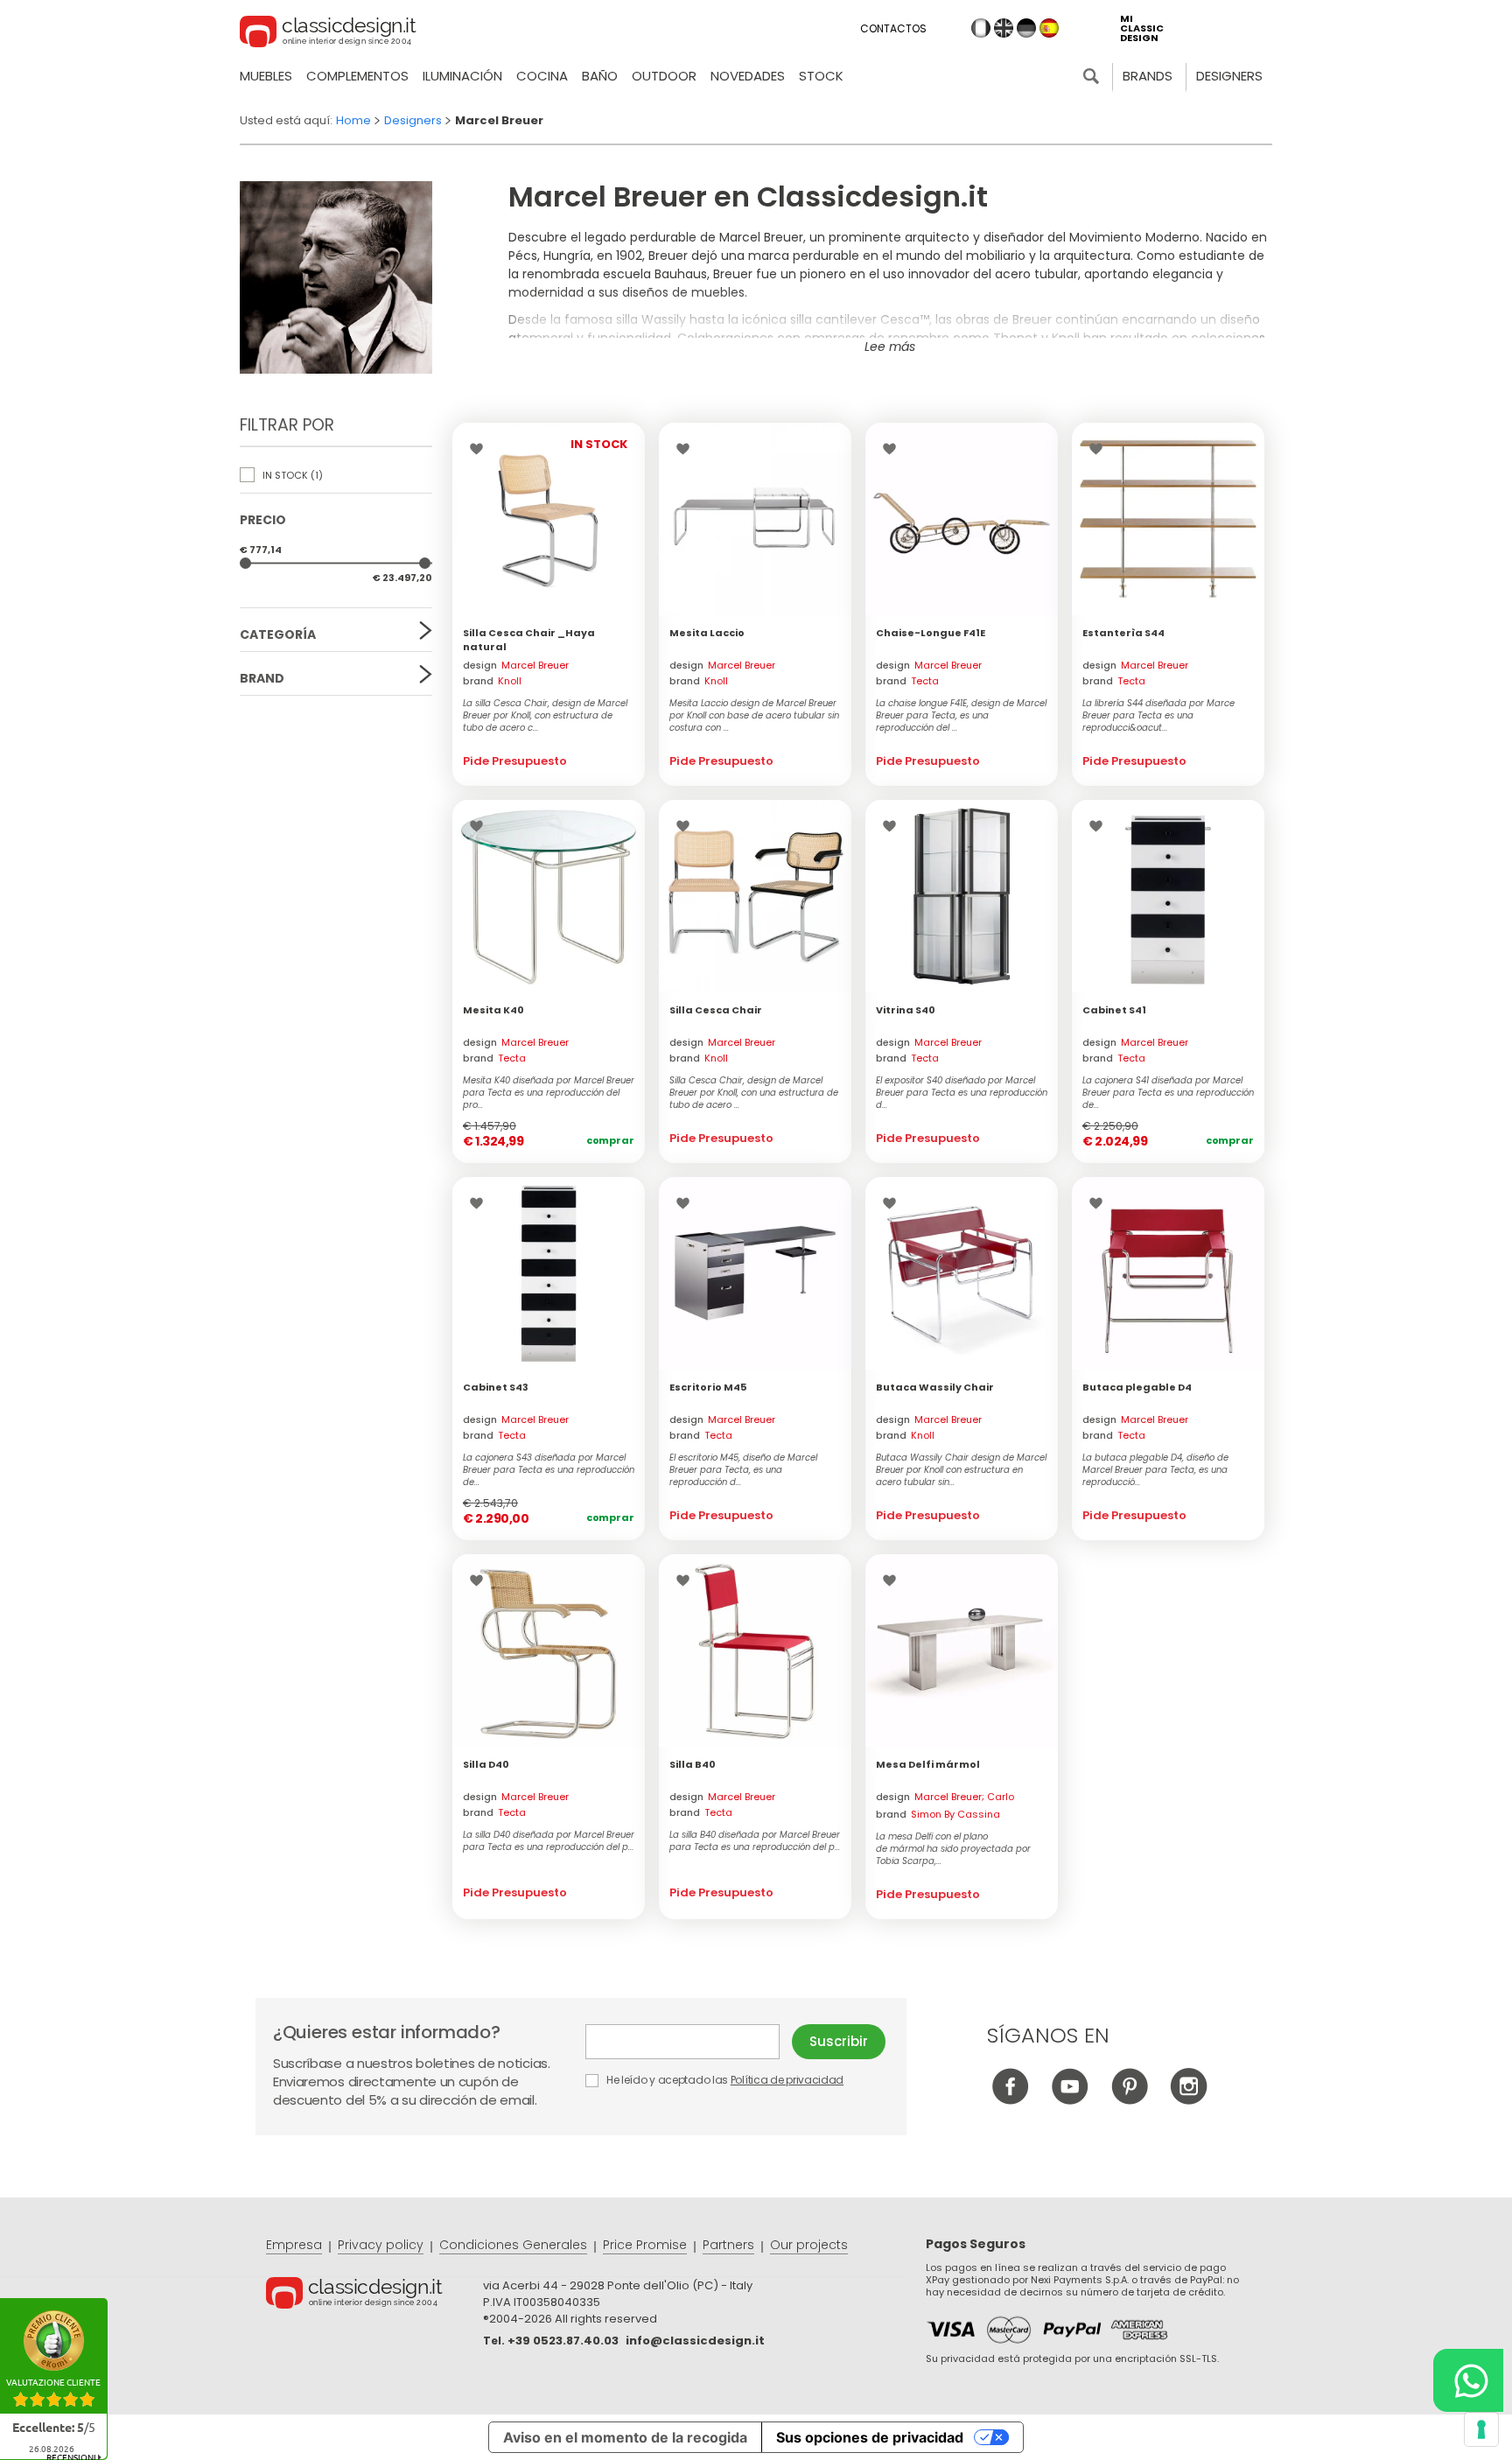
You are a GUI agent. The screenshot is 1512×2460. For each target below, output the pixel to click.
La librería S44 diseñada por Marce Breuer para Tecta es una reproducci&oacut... (1158, 716)
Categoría (278, 634)
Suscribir (839, 2041)
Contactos (893, 28)
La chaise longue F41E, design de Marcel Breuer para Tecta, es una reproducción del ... (961, 716)
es (1049, 28)
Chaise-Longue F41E (931, 633)
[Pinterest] (1129, 2100)
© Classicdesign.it (374, 2295)
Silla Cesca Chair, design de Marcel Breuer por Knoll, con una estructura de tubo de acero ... (754, 1093)
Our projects (809, 2245)
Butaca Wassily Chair (935, 1387)
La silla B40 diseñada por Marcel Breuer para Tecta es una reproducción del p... (755, 1841)
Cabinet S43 (496, 1387)
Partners (728, 2245)
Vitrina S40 (906, 1010)
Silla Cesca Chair (716, 1010)
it (981, 28)
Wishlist (481, 449)
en (1004, 28)
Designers (1229, 76)
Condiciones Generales (513, 2245)
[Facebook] (1010, 2100)
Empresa (294, 2245)
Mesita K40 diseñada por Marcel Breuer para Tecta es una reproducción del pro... (549, 1093)
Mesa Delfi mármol (928, 1764)
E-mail (689, 2042)
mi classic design (1142, 28)
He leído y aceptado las (724, 2080)
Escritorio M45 (708, 1387)
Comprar (610, 1140)
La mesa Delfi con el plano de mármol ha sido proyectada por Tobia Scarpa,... (953, 1849)
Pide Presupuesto (515, 761)
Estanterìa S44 (1123, 633)
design (516, 665)
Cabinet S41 (1114, 1010)
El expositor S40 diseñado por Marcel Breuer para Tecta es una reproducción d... (962, 1093)
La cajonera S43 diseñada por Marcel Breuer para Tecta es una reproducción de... (549, 1470)
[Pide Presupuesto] (549, 519)
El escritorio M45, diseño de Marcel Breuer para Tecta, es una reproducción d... (743, 1470)
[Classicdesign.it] (328, 34)
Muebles (266, 76)
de (1026, 28)
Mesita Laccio (707, 633)
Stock (821, 76)
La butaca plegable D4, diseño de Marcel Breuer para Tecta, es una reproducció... (1155, 1470)
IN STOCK (291, 475)
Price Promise (645, 2245)
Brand (262, 678)
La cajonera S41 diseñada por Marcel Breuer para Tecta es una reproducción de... (1168, 1093)
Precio (263, 520)
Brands (1148, 76)
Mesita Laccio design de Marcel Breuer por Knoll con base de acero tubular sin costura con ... (754, 716)
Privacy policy (381, 2245)
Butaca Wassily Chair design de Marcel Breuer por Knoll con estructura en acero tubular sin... (961, 1470)
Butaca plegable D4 (1137, 1387)
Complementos (357, 76)
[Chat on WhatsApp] (1468, 2380)
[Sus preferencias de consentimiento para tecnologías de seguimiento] (1481, 2429)
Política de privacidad (787, 2080)
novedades (748, 76)
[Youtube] (1070, 2100)
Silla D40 (486, 1764)
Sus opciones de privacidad (870, 2437)
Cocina (542, 76)
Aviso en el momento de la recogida (625, 2437)
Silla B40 (693, 1764)
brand (492, 681)
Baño (600, 76)
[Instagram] (1189, 2100)
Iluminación (462, 76)
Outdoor (664, 76)
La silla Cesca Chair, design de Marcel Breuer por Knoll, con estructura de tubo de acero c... (545, 716)
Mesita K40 (493, 1010)
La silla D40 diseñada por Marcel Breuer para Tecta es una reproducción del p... (549, 1841)
